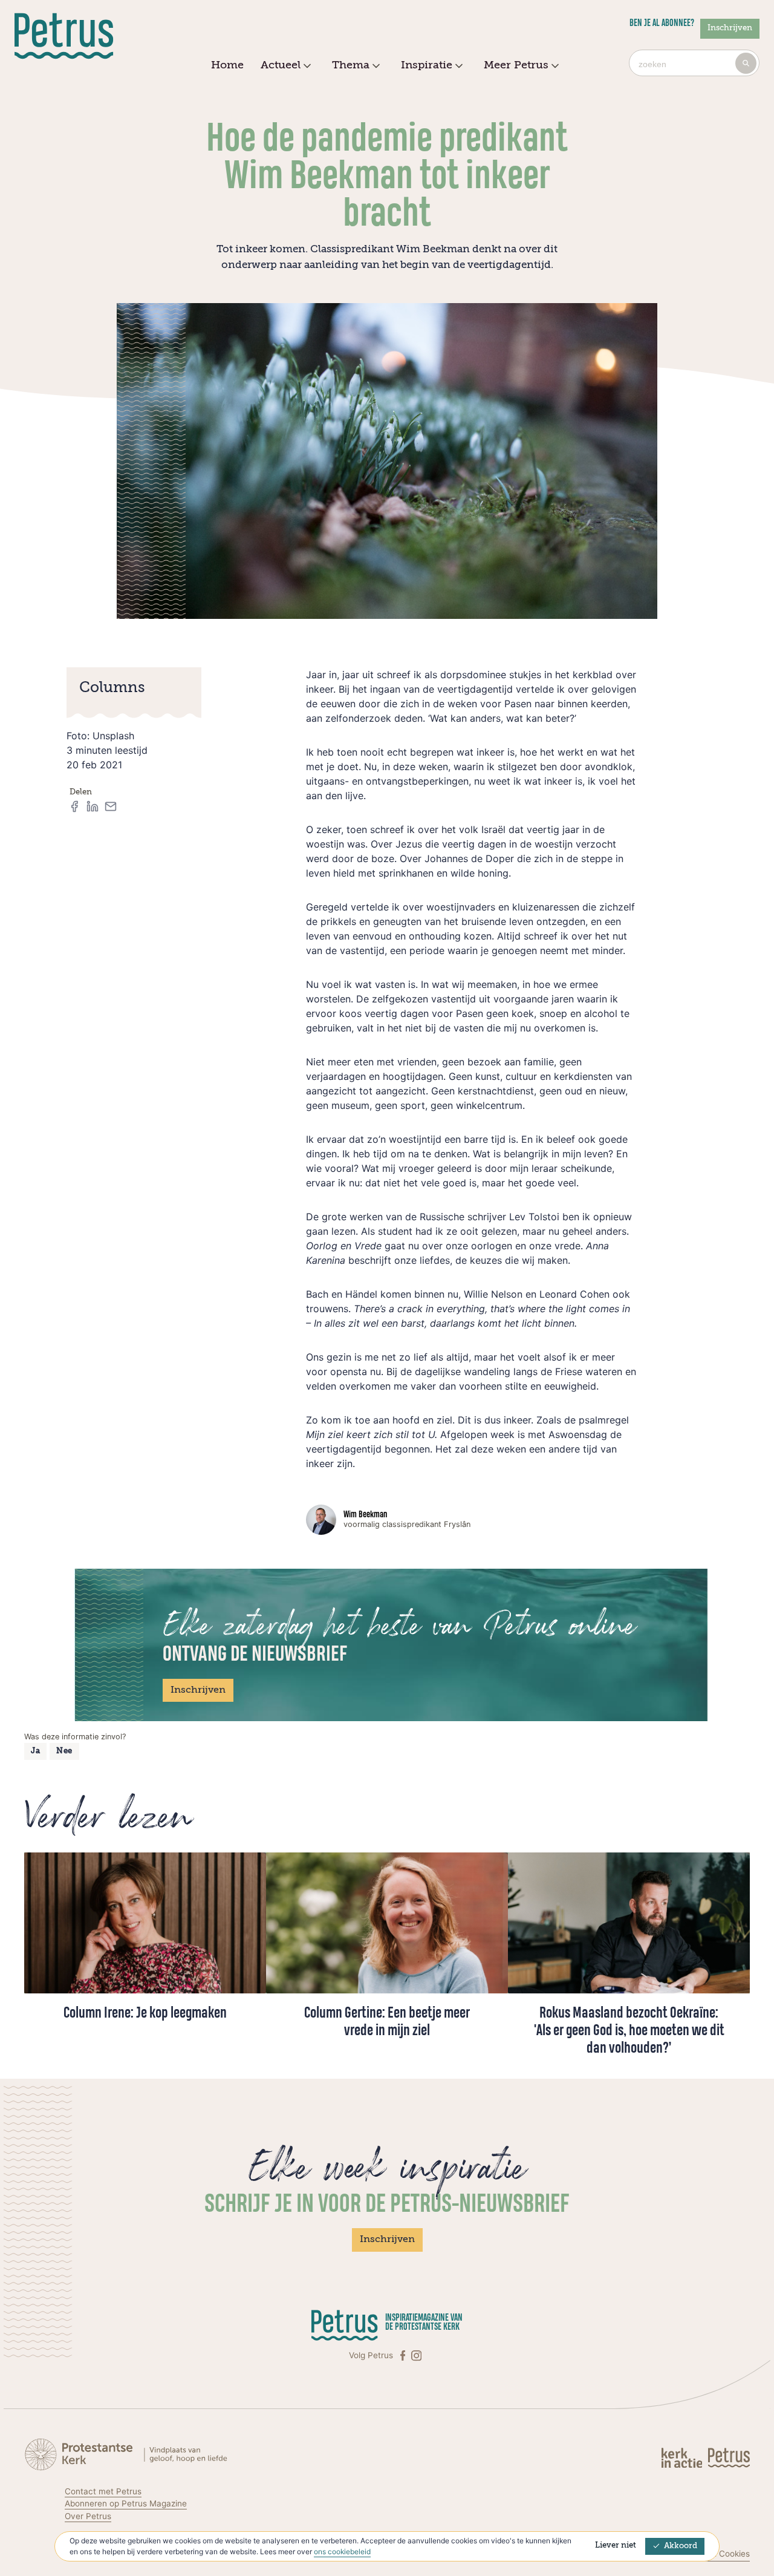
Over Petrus (88, 2516)
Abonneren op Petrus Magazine (126, 2503)
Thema (351, 65)
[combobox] (694, 63)
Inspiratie (427, 65)
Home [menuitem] (227, 65)
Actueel (281, 65)
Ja (35, 1751)
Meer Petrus (516, 65)
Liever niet (616, 2545)
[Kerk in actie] (683, 2457)
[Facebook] (404, 2355)
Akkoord (681, 2546)
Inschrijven (730, 28)
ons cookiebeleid (342, 2551)
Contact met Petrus (103, 2491)
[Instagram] (416, 2355)
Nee (64, 1751)
